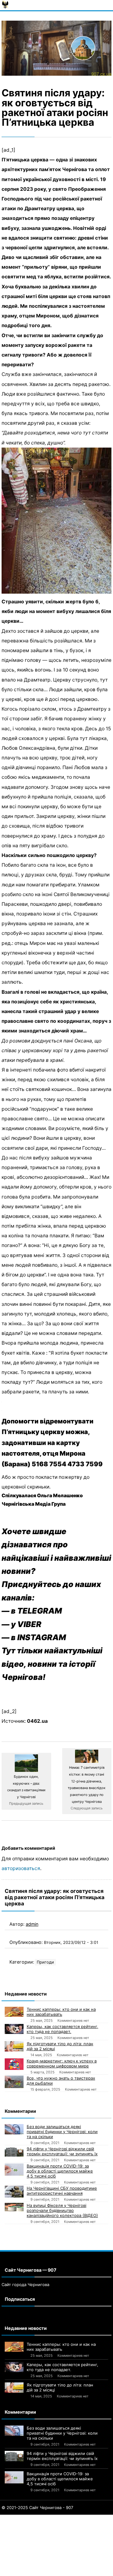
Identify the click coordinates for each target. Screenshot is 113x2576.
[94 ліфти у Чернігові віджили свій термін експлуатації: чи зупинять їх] (14, 2151)
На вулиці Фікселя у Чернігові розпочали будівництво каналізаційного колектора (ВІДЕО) (62, 2210)
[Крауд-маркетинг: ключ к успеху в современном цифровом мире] (14, 2064)
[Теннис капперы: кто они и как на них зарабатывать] (14, 2012)
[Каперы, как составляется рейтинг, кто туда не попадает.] (14, 2029)
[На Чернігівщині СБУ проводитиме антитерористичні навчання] (14, 2192)
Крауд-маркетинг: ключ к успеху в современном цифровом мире (62, 2063)
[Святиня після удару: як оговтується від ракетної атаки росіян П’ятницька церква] (56, 48)
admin (32, 1924)
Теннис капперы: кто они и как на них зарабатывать (61, 2012)
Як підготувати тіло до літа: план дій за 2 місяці (60, 2046)
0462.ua (37, 1721)
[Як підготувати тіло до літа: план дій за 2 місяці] (14, 2046)
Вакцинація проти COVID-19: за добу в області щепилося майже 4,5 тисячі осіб (60, 2171)
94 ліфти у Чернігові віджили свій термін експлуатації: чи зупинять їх (62, 2151)
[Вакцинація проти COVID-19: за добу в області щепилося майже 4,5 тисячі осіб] (14, 2170)
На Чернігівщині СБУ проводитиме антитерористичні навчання (62, 2191)
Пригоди (45, 1962)
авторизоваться (21, 1868)
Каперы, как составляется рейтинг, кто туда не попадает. (62, 2029)
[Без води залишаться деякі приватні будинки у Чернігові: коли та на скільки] (14, 2129)
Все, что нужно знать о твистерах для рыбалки (61, 2081)
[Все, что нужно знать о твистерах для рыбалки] (14, 2082)
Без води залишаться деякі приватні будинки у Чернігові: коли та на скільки (62, 2132)
